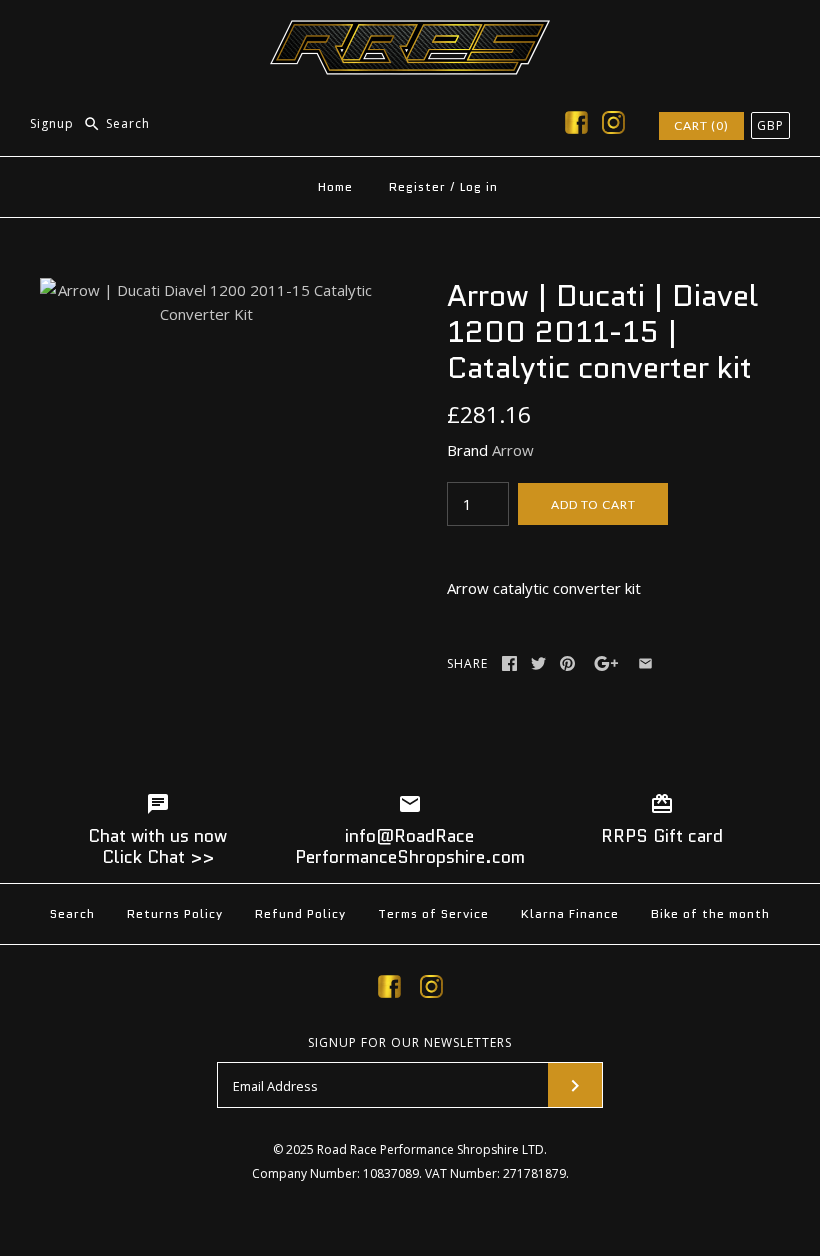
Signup (52, 123)
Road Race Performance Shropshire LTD (430, 1149)
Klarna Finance (570, 913)
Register (417, 186)
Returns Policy (175, 913)
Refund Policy (300, 913)
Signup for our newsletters (410, 1043)
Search (72, 913)
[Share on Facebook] (509, 663)
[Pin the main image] (567, 663)
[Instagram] (613, 126)
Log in (479, 186)
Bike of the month (710, 913)
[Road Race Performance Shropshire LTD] (410, 32)
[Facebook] (576, 126)
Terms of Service (433, 913)
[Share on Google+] (606, 663)
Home (335, 186)
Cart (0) (701, 125)
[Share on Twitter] (538, 663)
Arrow (513, 450)
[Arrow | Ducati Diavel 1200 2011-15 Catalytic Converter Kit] (206, 290)
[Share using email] (645, 663)
